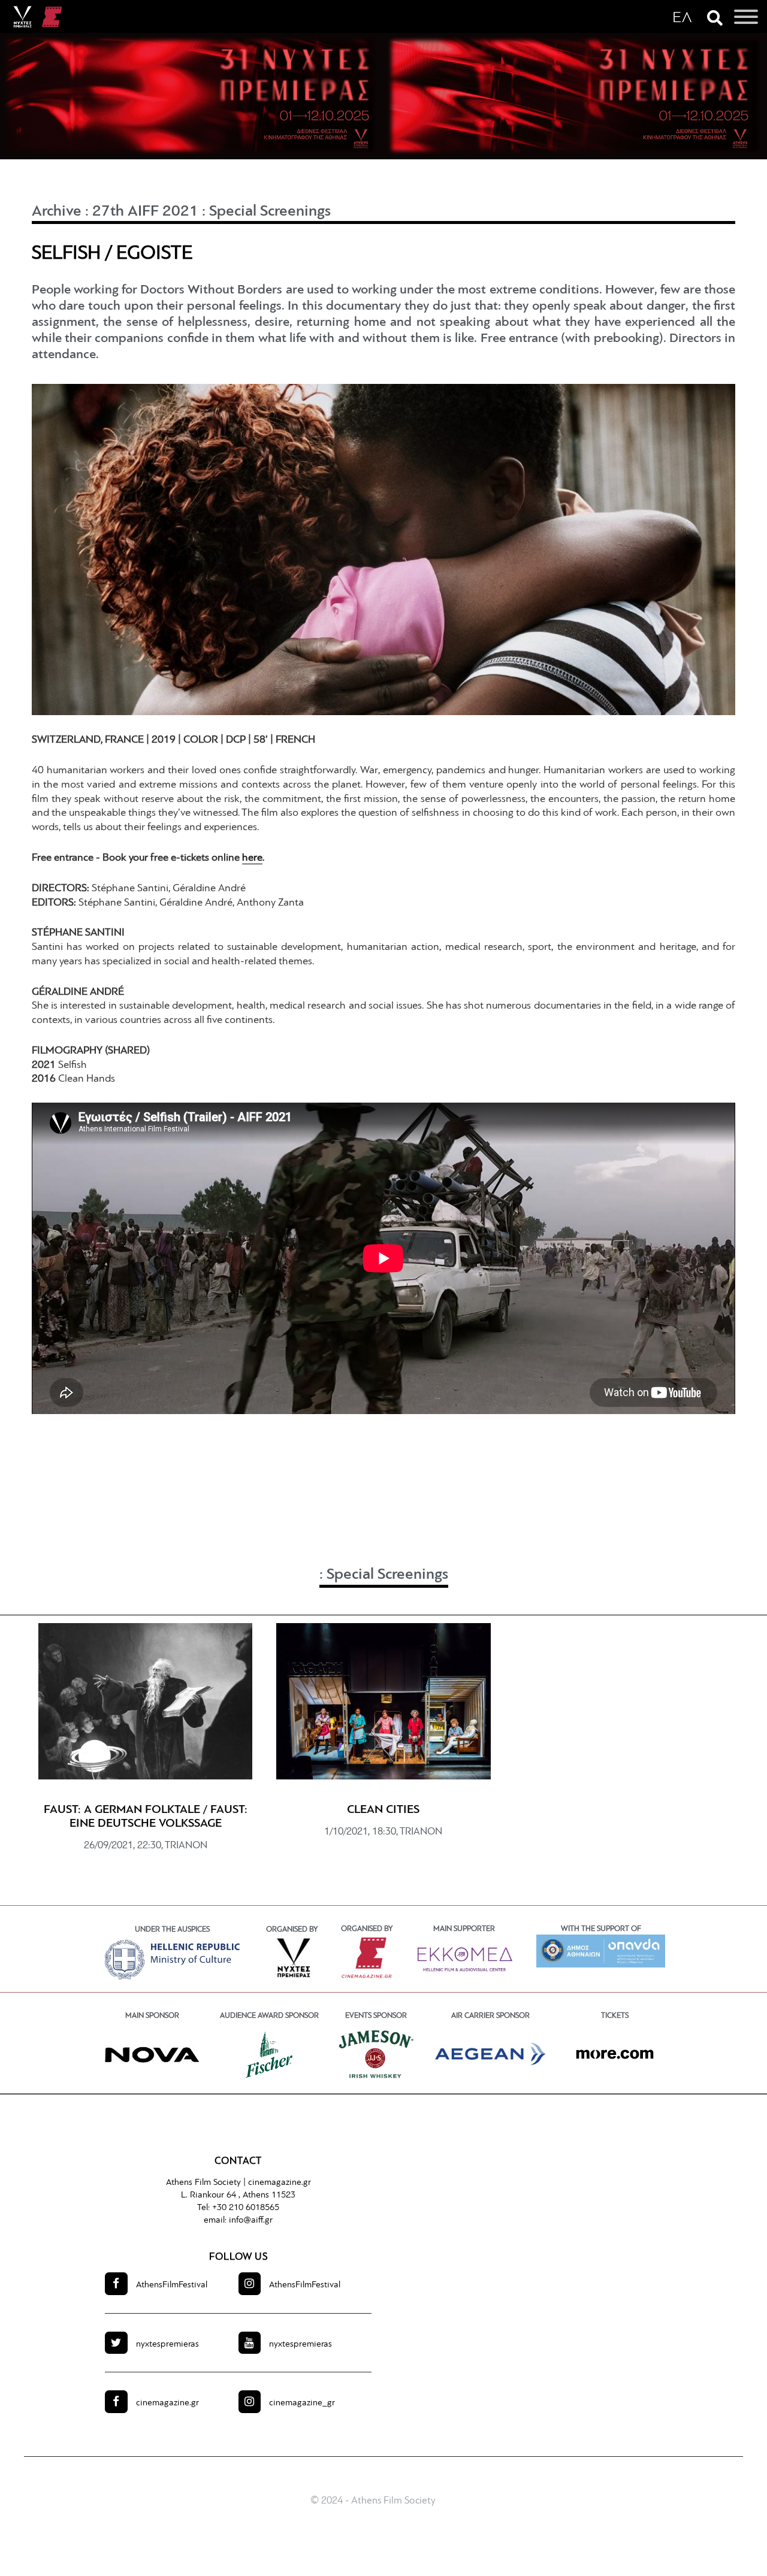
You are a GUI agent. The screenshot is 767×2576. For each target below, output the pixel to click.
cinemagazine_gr (302, 2403)
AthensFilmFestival (172, 2285)
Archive (57, 212)
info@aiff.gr (251, 2221)
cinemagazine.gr (280, 2183)
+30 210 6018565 (246, 2208)
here (252, 858)
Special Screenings (270, 212)
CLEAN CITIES (383, 1810)
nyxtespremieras (167, 2345)
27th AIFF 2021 (145, 212)
